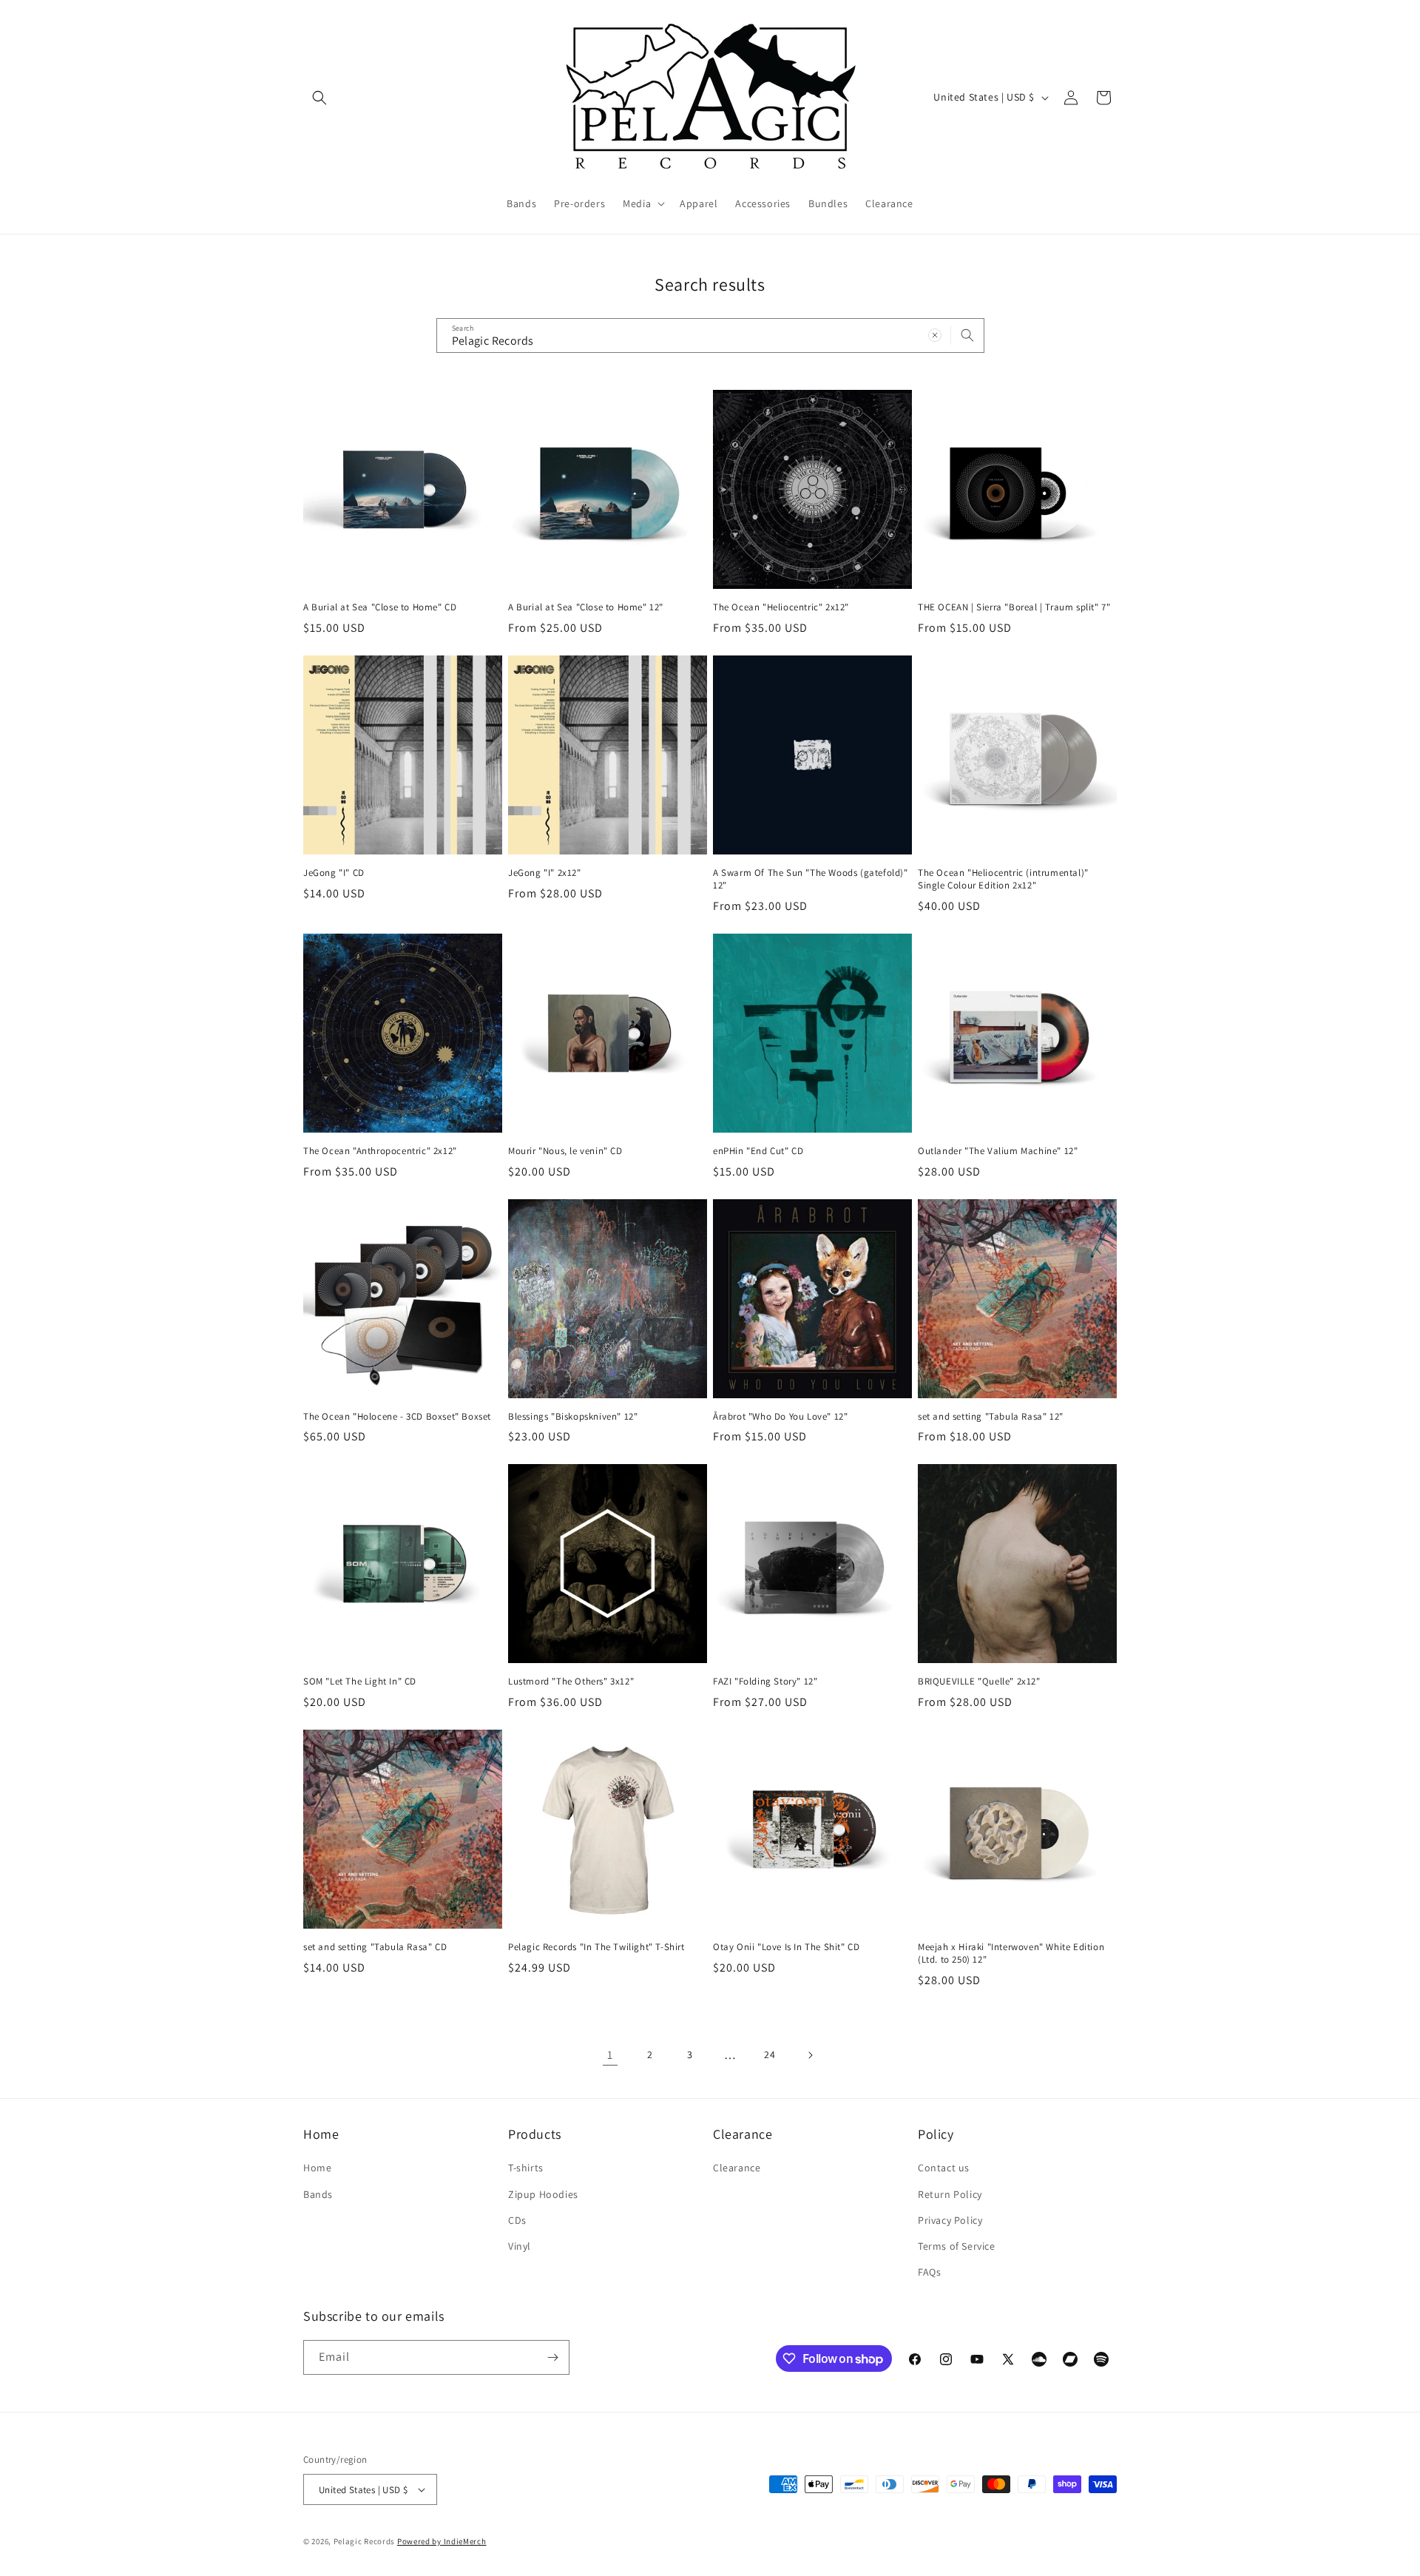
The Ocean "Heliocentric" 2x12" (781, 607)
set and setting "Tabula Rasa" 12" (991, 1417)
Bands (318, 2194)
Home (317, 2168)
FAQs (929, 2272)
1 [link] (610, 2055)
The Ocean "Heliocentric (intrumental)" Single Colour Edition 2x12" (1003, 879)
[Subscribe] (552, 2357)
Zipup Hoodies (543, 2194)
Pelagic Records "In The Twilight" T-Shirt (596, 1947)
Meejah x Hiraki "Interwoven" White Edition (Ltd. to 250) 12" (1011, 1953)
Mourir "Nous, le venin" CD (565, 1151)
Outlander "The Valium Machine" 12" (998, 1151)
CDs (517, 2220)
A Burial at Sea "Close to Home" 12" (586, 607)
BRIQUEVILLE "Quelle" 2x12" (979, 1682)
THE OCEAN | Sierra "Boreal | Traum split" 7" (1014, 607)
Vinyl (520, 2246)
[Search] (967, 335)
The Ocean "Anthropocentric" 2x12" (380, 1151)
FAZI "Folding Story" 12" (765, 1682)
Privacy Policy (950, 2220)
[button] (319, 98)
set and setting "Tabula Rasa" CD (375, 1947)
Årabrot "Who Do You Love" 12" (780, 1417)
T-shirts (526, 2168)
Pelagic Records (365, 2541)
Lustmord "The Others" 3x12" (571, 1682)
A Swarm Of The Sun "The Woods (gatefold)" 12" (811, 879)
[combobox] (710, 336)
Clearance (737, 2168)
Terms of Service (957, 2246)
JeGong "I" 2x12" (545, 873)
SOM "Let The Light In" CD (360, 1682)
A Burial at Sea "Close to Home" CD (380, 607)
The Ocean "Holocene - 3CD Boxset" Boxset (397, 1417)
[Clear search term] (935, 335)
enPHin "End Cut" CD (758, 1151)
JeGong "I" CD (334, 873)
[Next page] (810, 2055)
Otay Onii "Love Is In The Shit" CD (786, 1947)
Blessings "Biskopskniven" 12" (573, 1417)
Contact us (944, 2168)
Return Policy (950, 2194)
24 (770, 2054)
